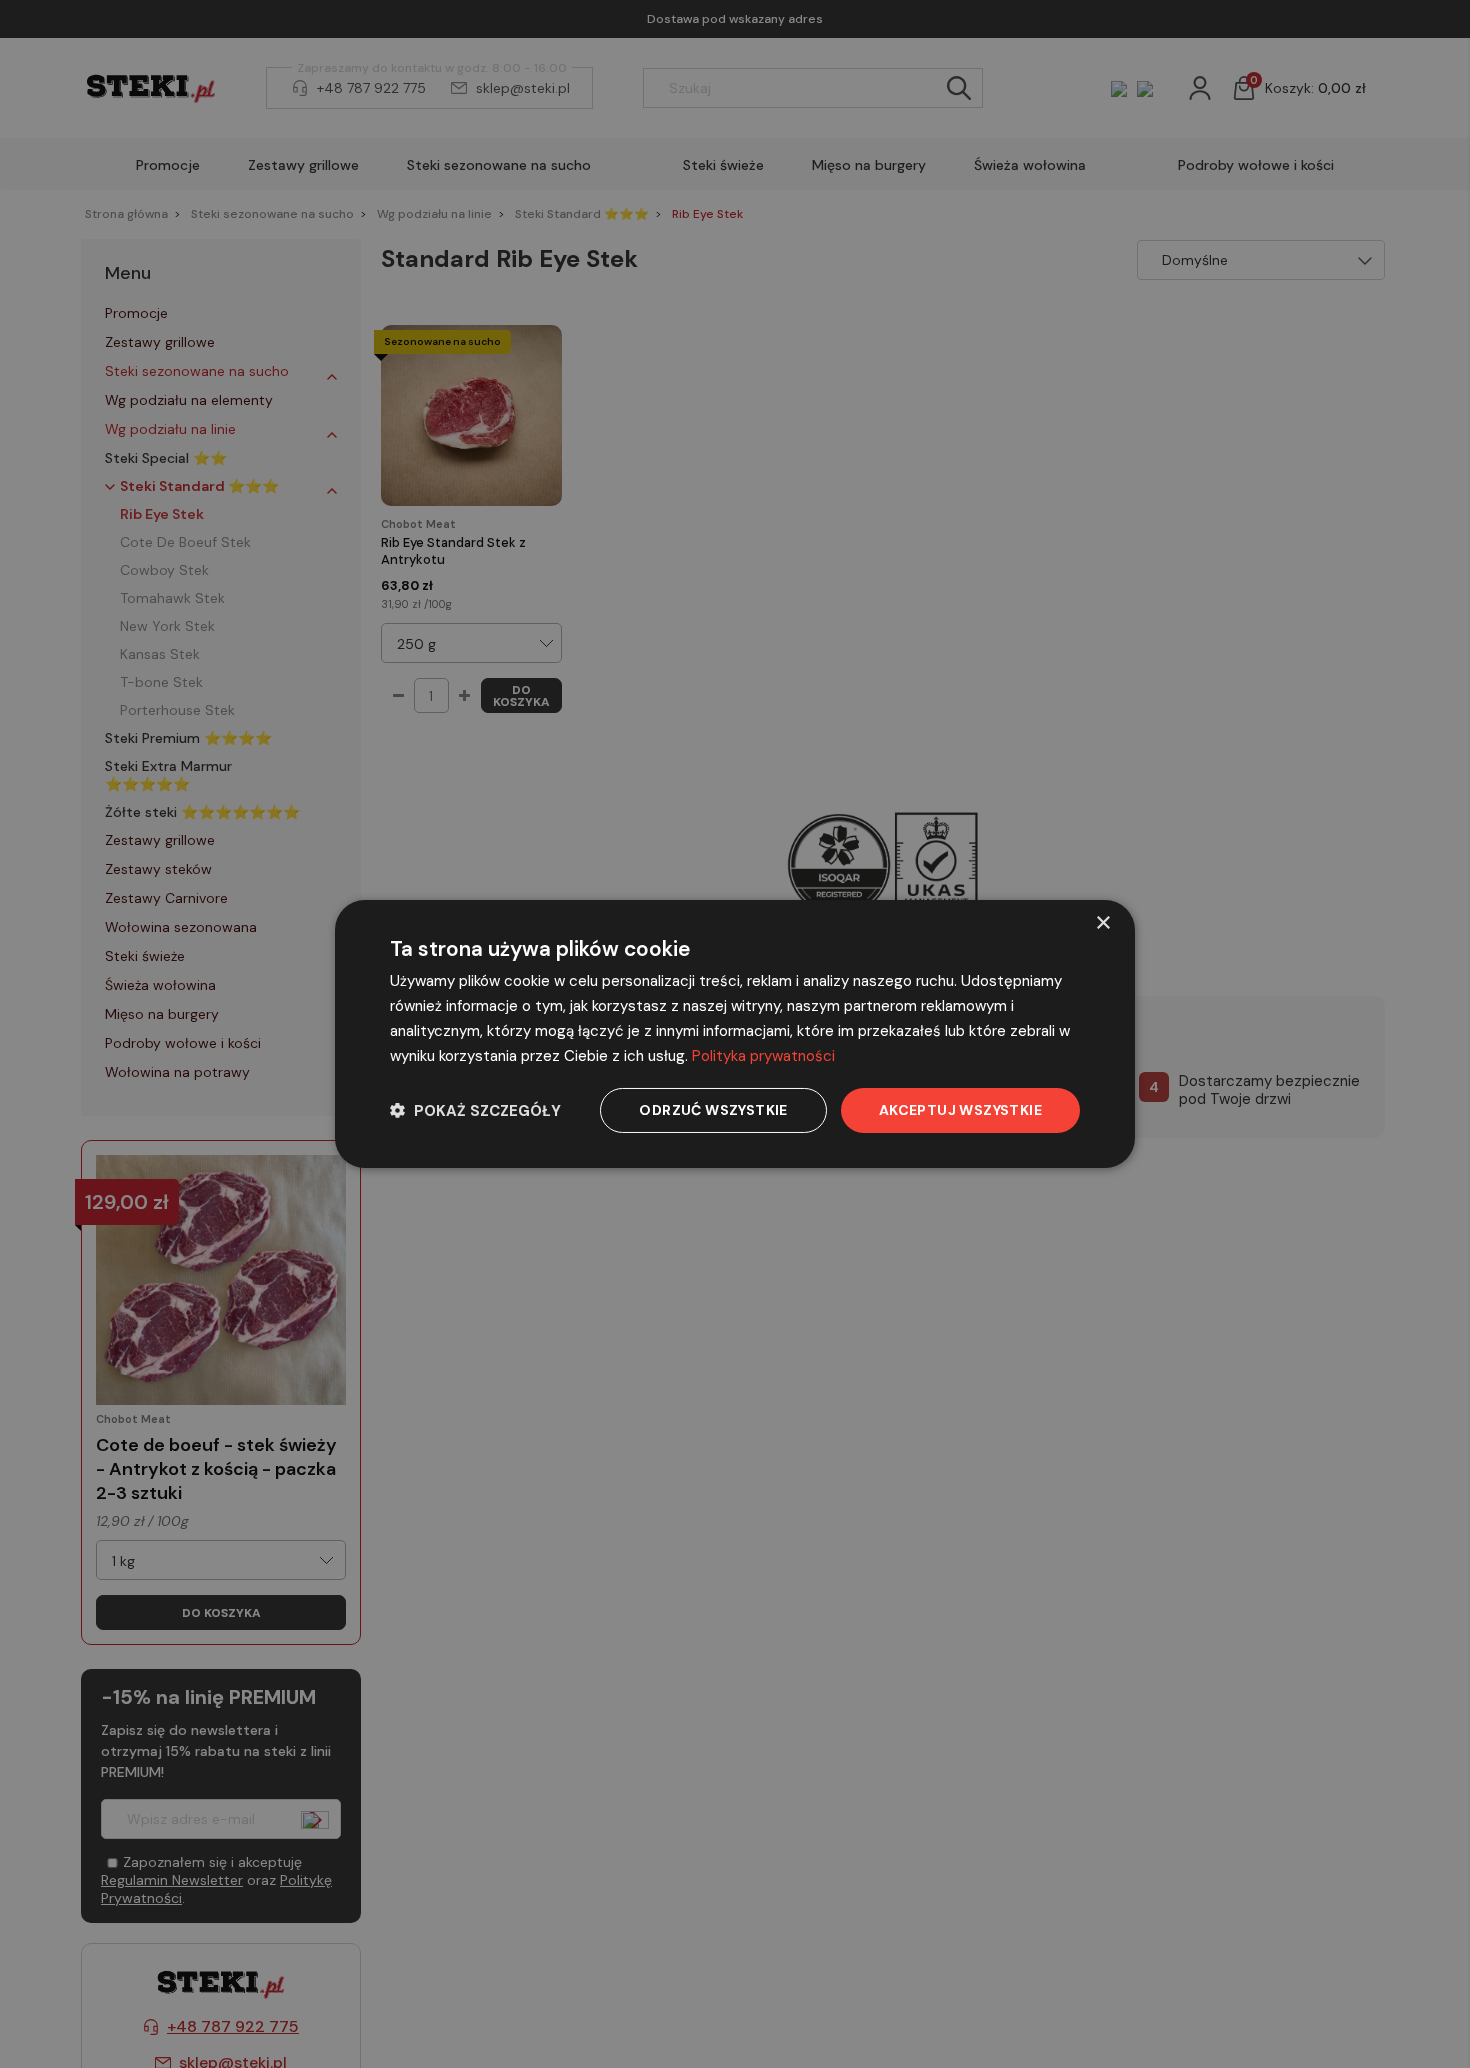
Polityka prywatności (763, 1056)
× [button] (1102, 923)
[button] (475, 1110)
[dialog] (735, 1034)
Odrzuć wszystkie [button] (713, 1110)
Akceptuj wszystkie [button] (960, 1110)
